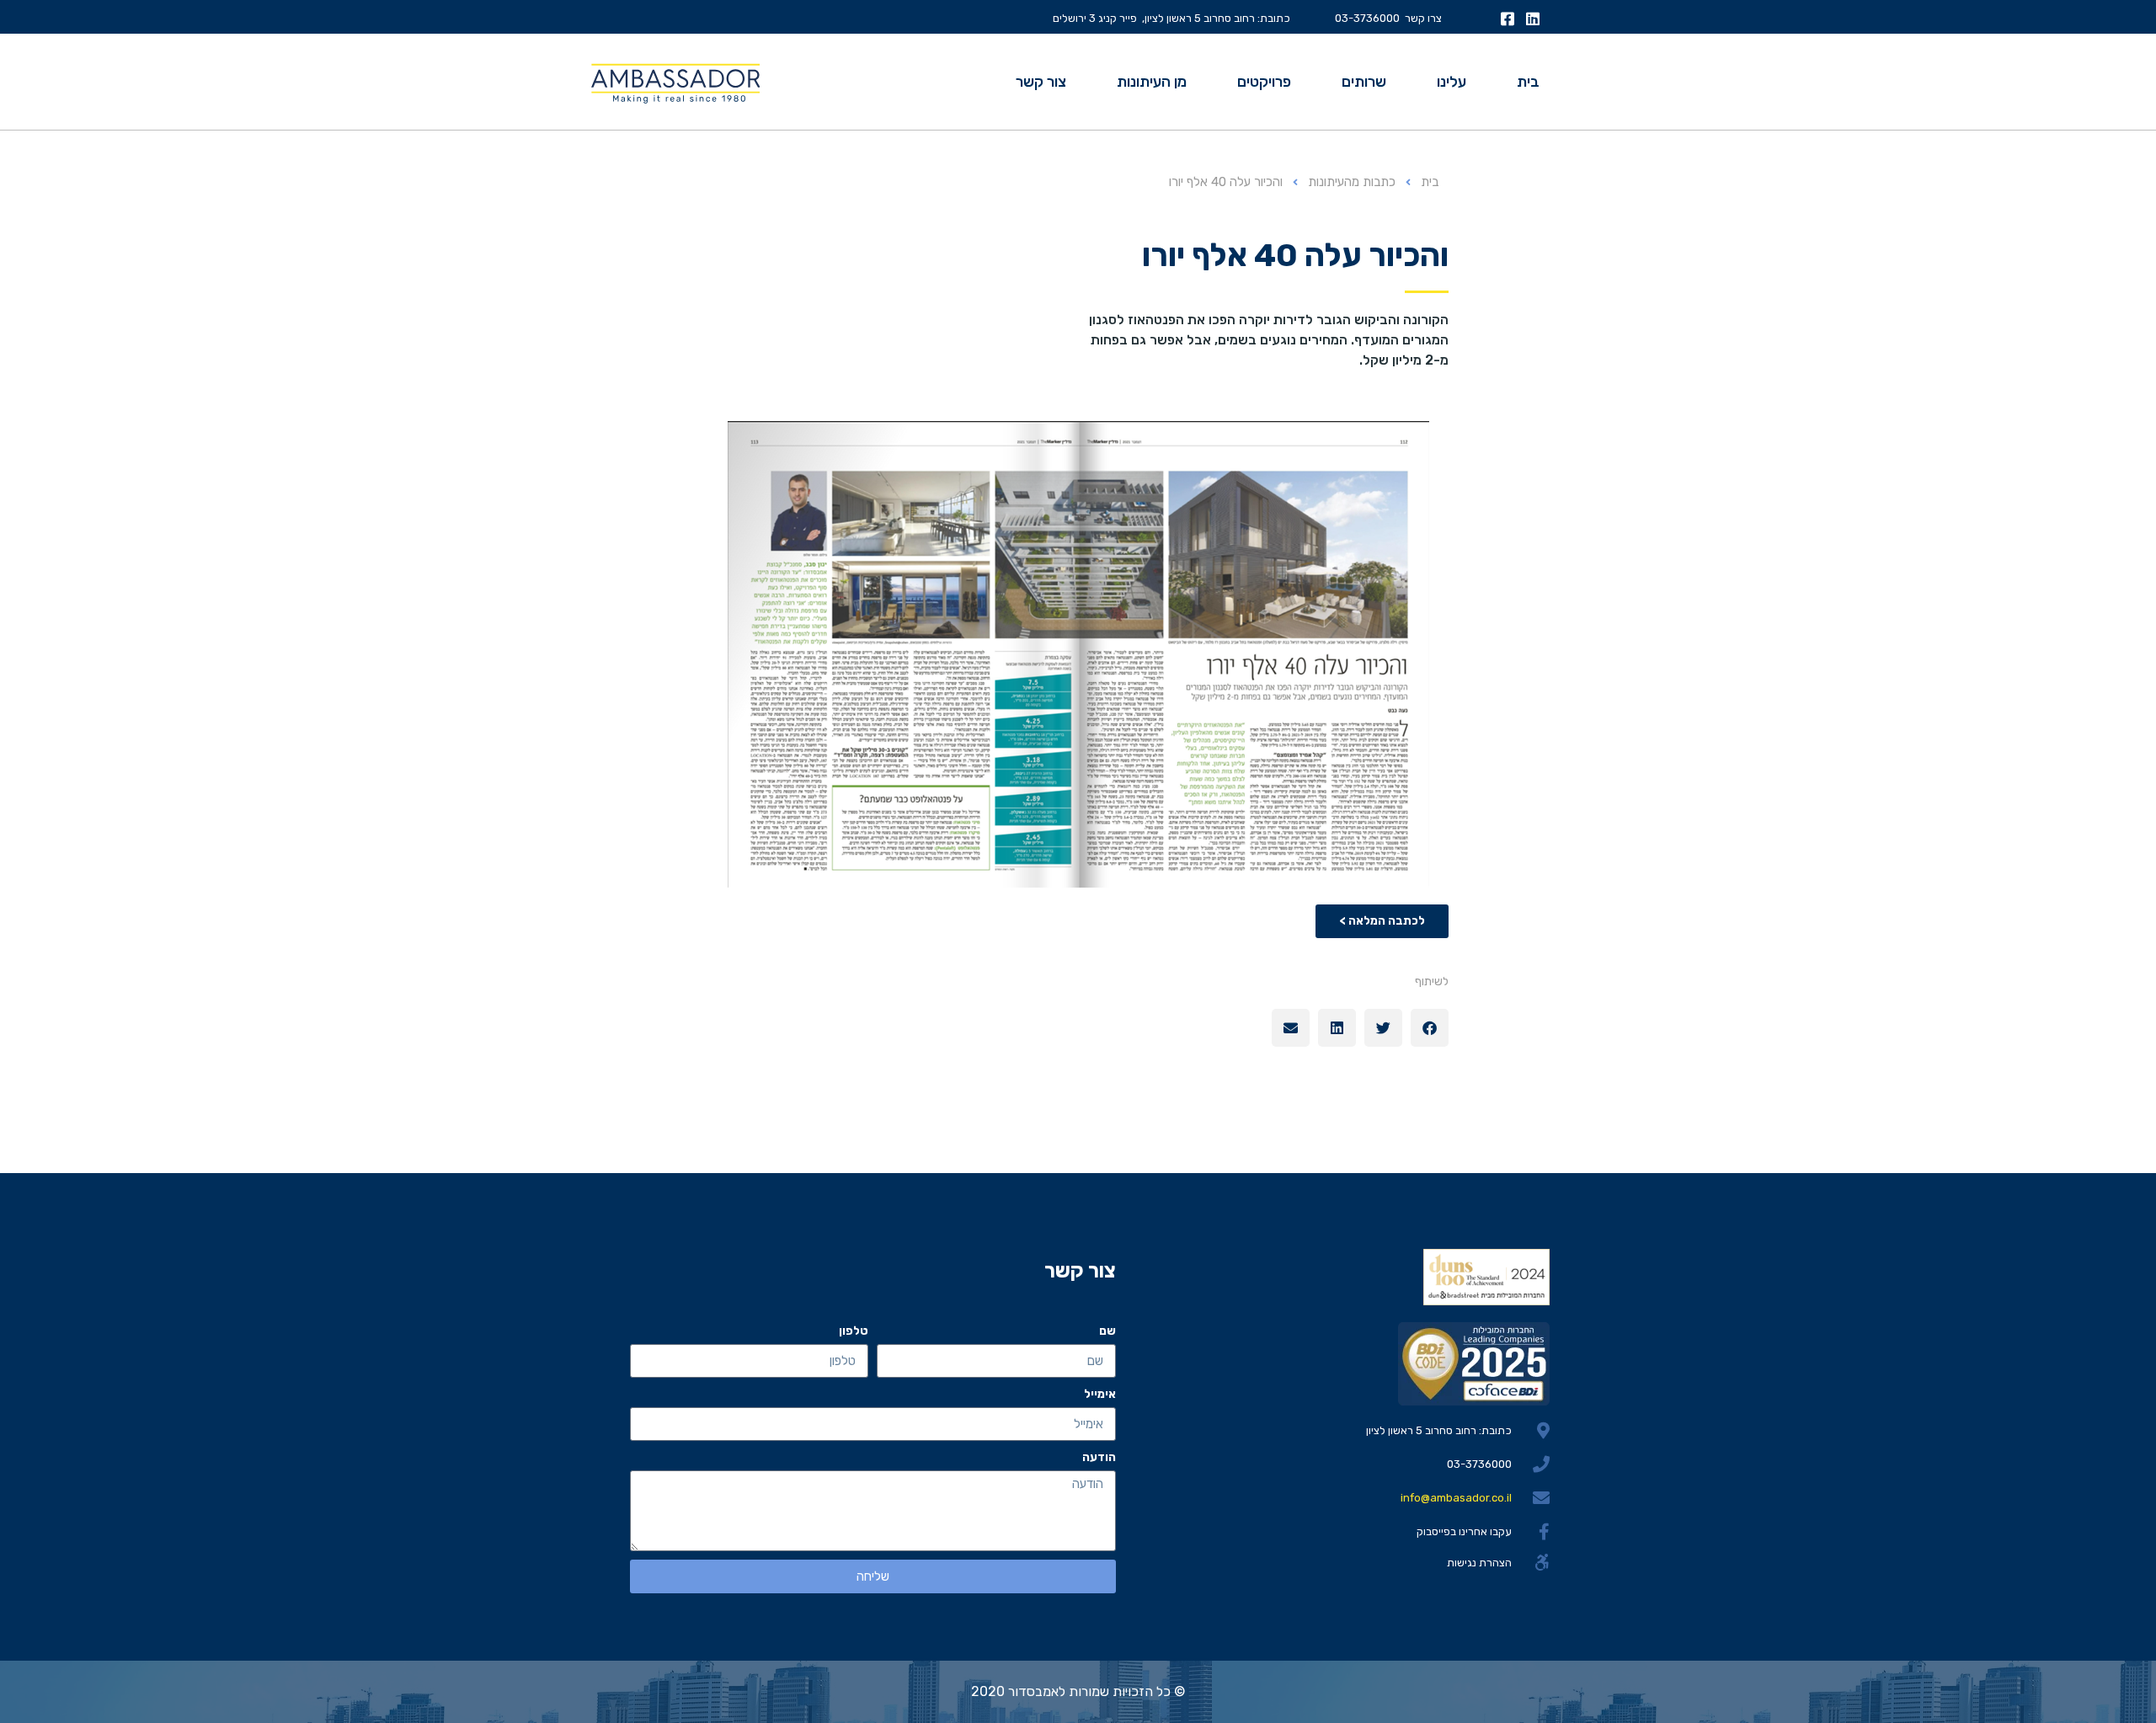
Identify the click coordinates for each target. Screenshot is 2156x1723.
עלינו (1452, 82)
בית (1528, 82)
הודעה (1099, 1457)
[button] (1430, 1028)
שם (1107, 1331)
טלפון (854, 1331)
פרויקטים (1264, 82)
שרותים (1364, 82)
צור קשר (1041, 82)
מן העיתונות (1152, 82)
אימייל (1100, 1394)
